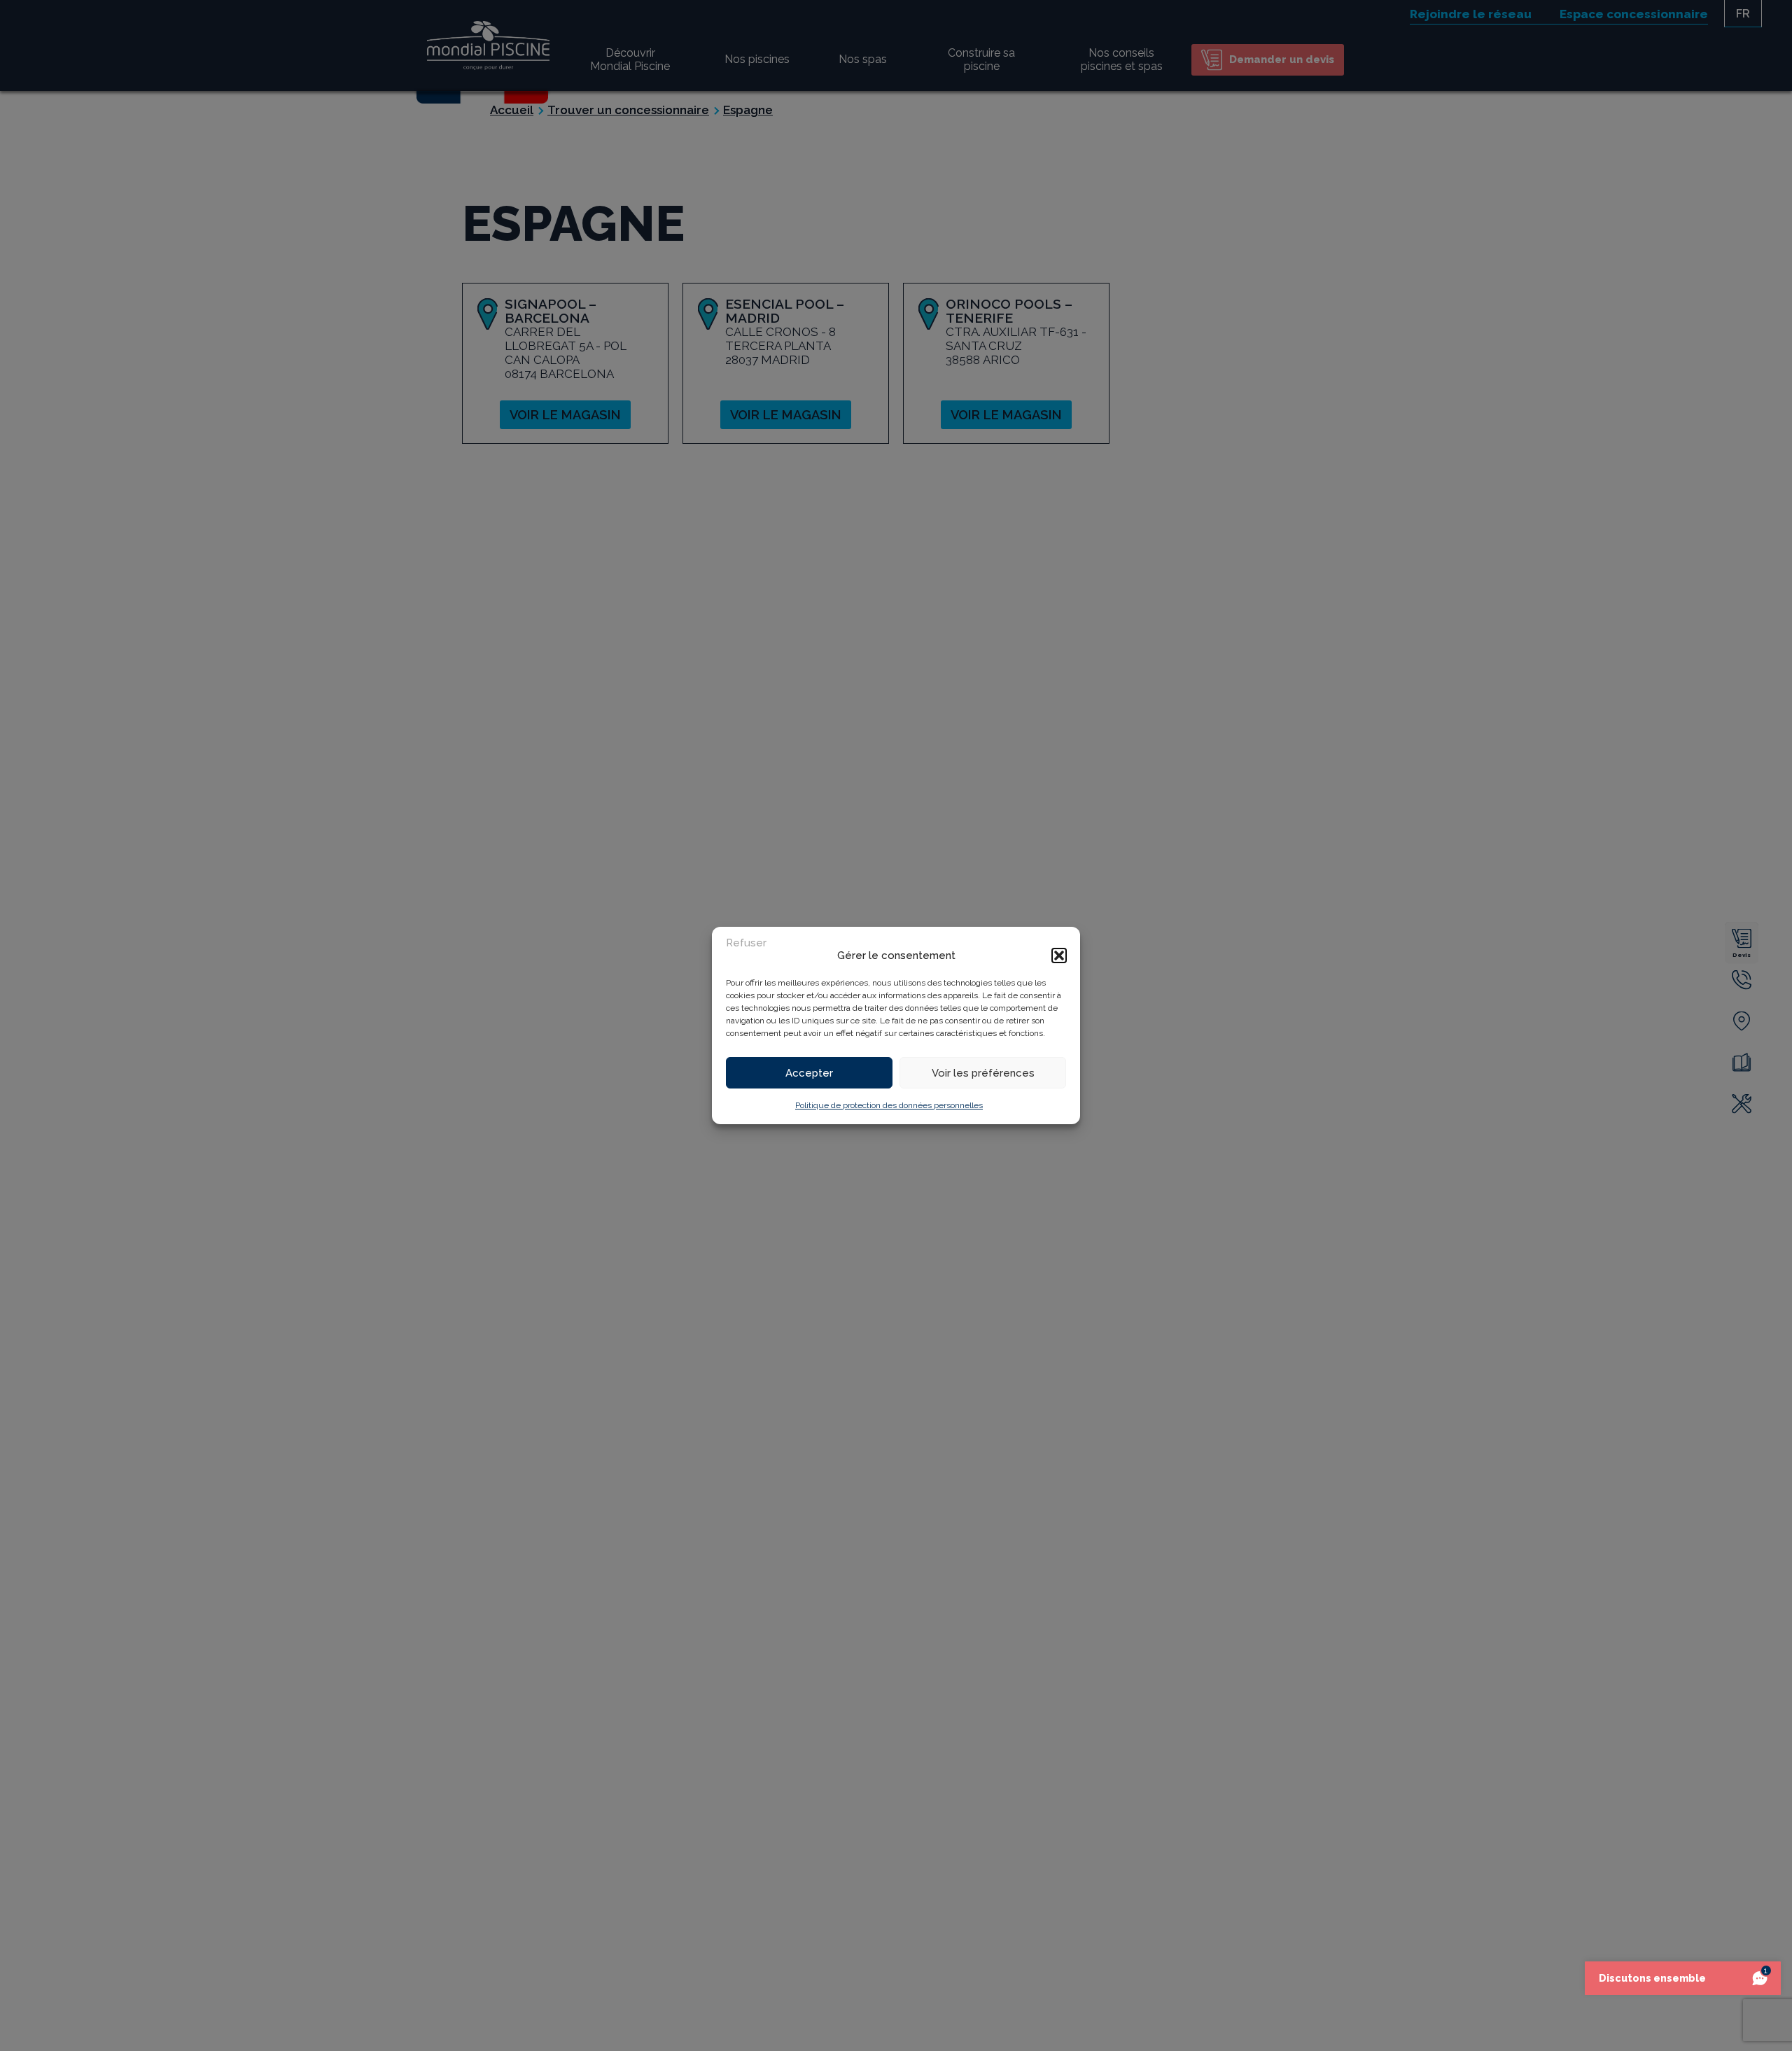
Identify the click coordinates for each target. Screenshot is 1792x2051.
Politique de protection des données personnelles (889, 1105)
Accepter (809, 1073)
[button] (1059, 955)
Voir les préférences (983, 1073)
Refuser (746, 943)
